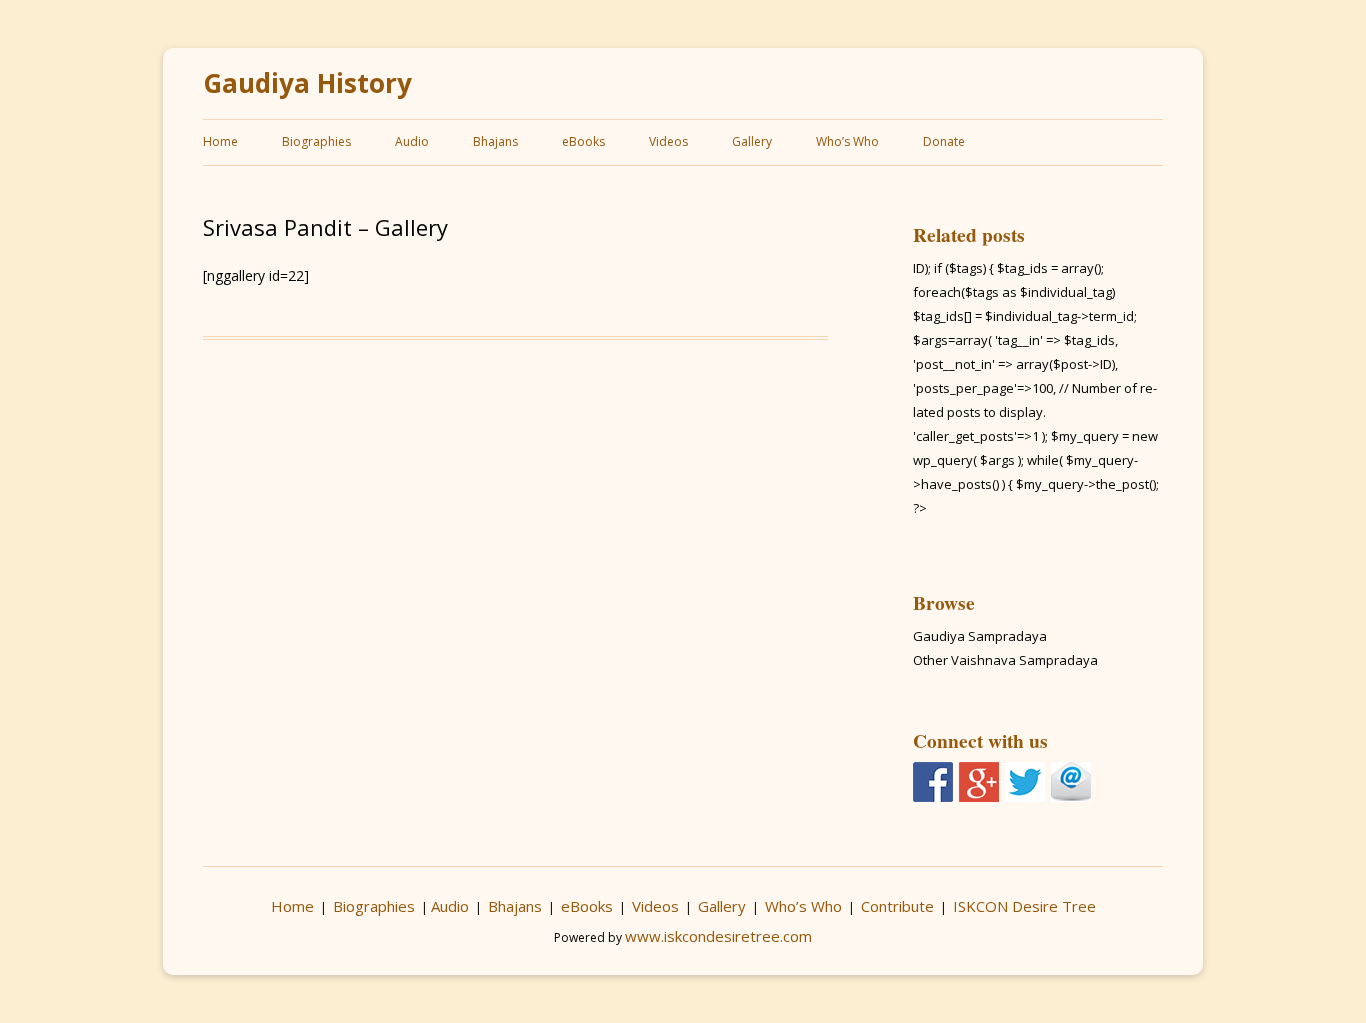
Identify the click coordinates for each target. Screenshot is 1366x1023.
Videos (668, 141)
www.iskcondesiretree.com (718, 936)
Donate (944, 141)
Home (220, 141)
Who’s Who (847, 141)
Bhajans (495, 141)
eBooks (583, 141)
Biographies (316, 141)
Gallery (752, 141)
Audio (412, 141)
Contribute (897, 906)
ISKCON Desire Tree (1024, 906)
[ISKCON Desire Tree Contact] (1071, 782)
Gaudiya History (307, 83)
